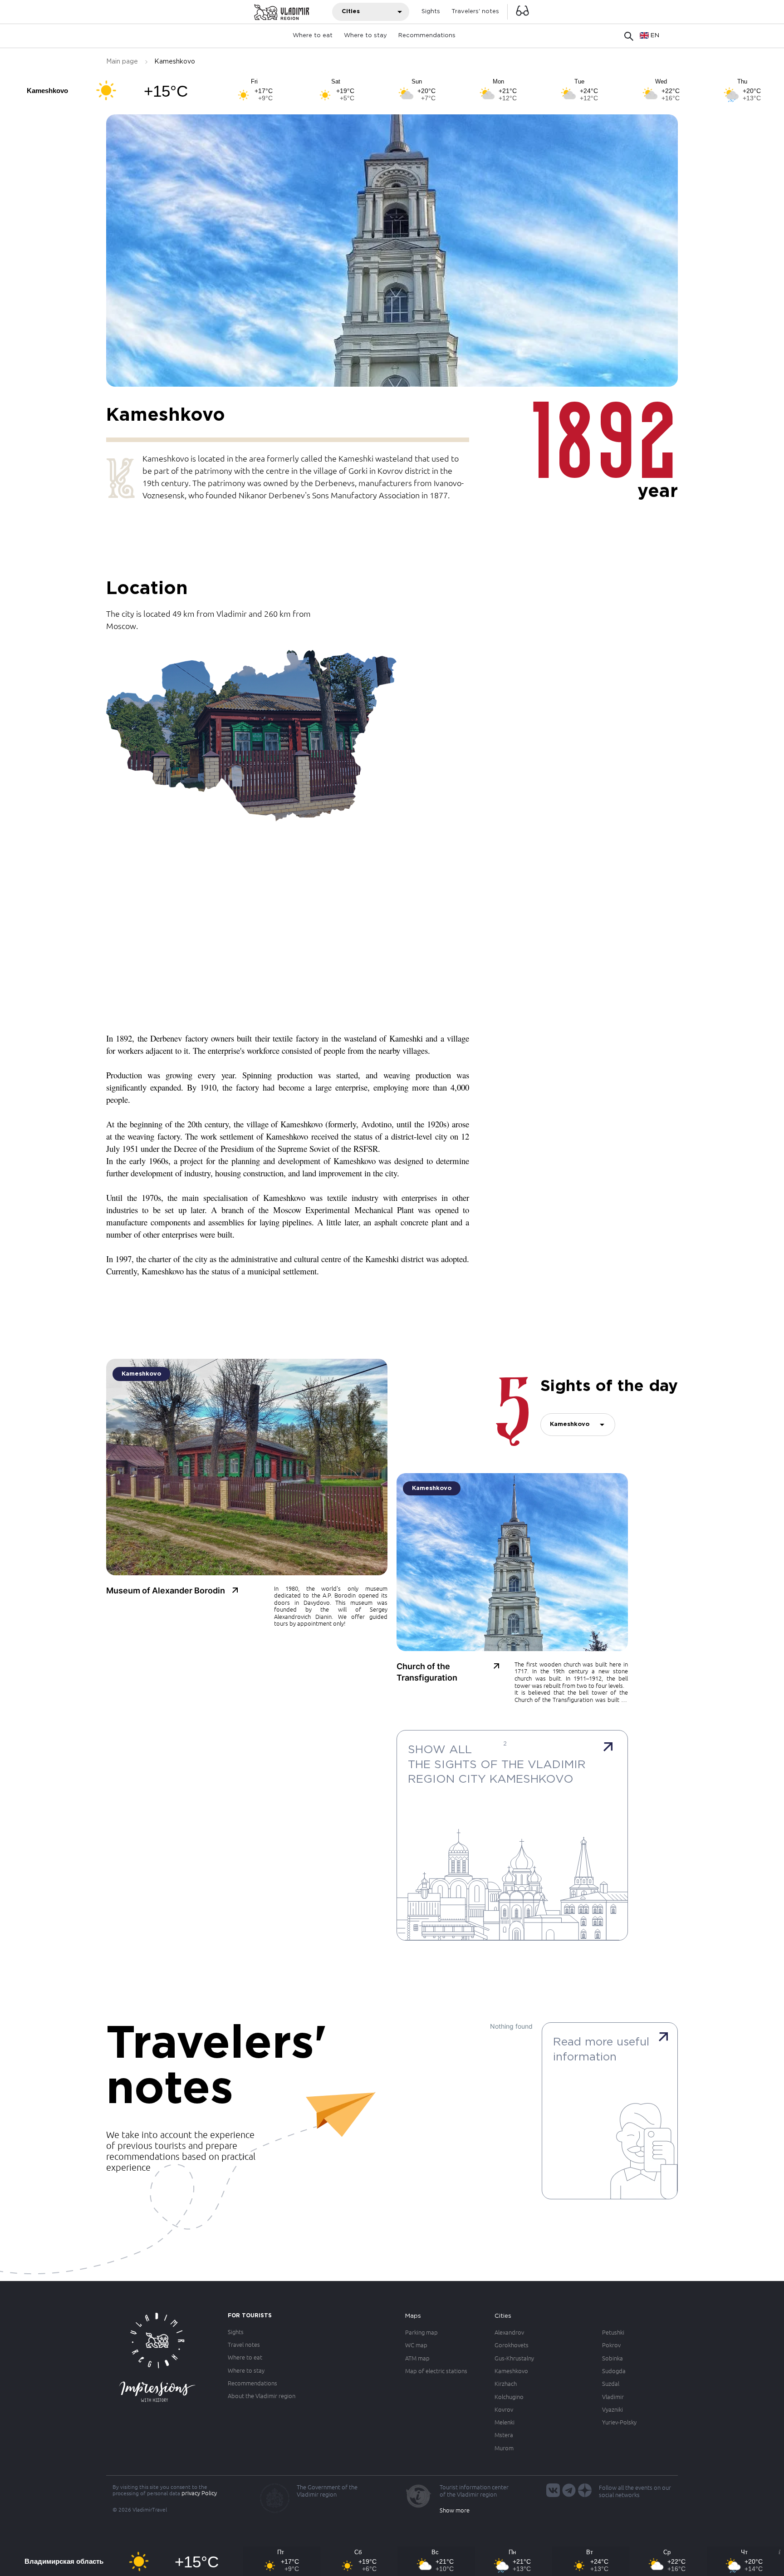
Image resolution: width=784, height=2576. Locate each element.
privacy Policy (199, 2493)
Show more (455, 2510)
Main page (122, 62)
